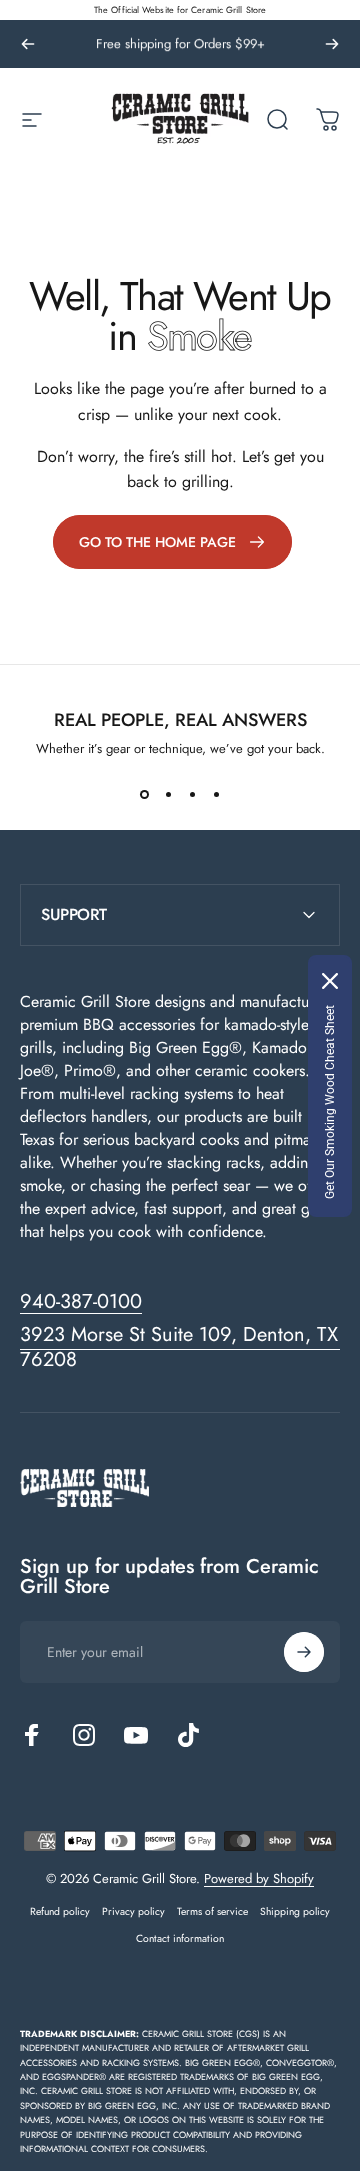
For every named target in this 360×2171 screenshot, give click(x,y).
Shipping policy (295, 1911)
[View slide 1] (144, 794)
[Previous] (28, 44)
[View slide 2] (168, 794)
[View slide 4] (216, 794)
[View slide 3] (192, 794)
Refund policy (60, 1911)
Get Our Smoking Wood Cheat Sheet (330, 1102)
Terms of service (212, 1911)
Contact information (180, 1938)
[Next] (332, 44)
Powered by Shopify (259, 1878)
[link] (172, 542)
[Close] (330, 981)
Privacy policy (133, 1911)
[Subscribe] (304, 1652)
